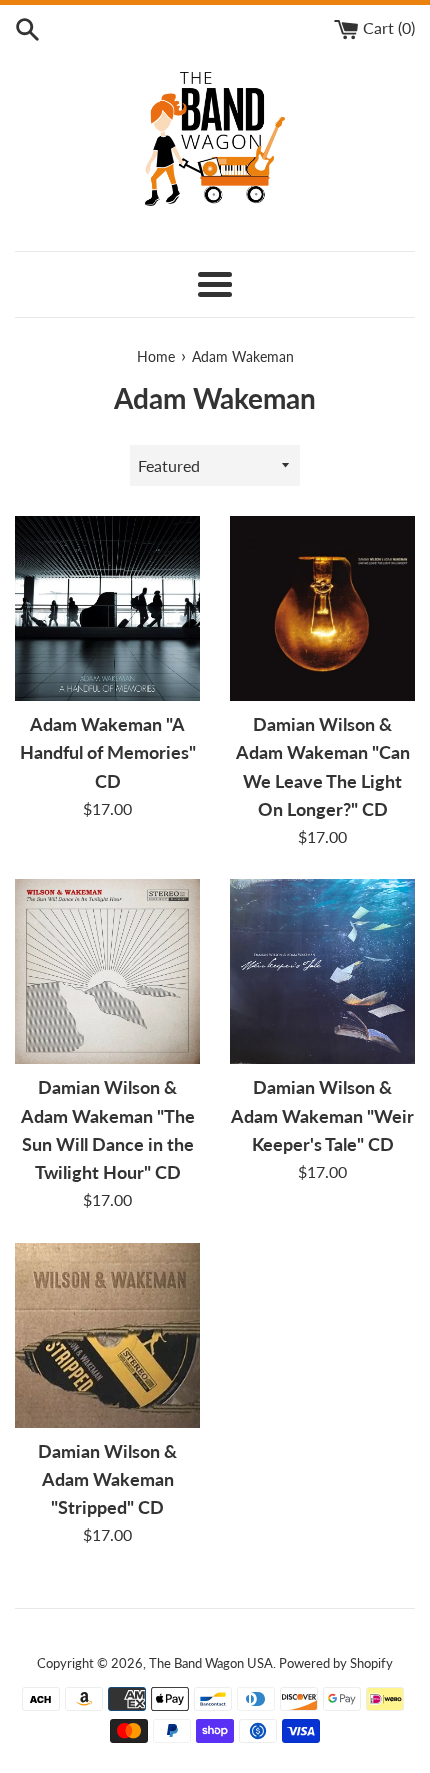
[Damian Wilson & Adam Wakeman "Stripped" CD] (107, 1335)
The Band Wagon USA (211, 1663)
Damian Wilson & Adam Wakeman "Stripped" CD (107, 1479)
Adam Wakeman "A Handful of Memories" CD (108, 752)
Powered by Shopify (336, 1663)
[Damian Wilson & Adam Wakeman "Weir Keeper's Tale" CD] (322, 971)
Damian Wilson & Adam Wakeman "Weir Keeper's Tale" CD (322, 1115)
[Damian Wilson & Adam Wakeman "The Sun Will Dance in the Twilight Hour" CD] (107, 971)
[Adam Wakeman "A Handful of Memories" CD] (107, 608)
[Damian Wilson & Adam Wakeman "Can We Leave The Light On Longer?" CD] (322, 608)
